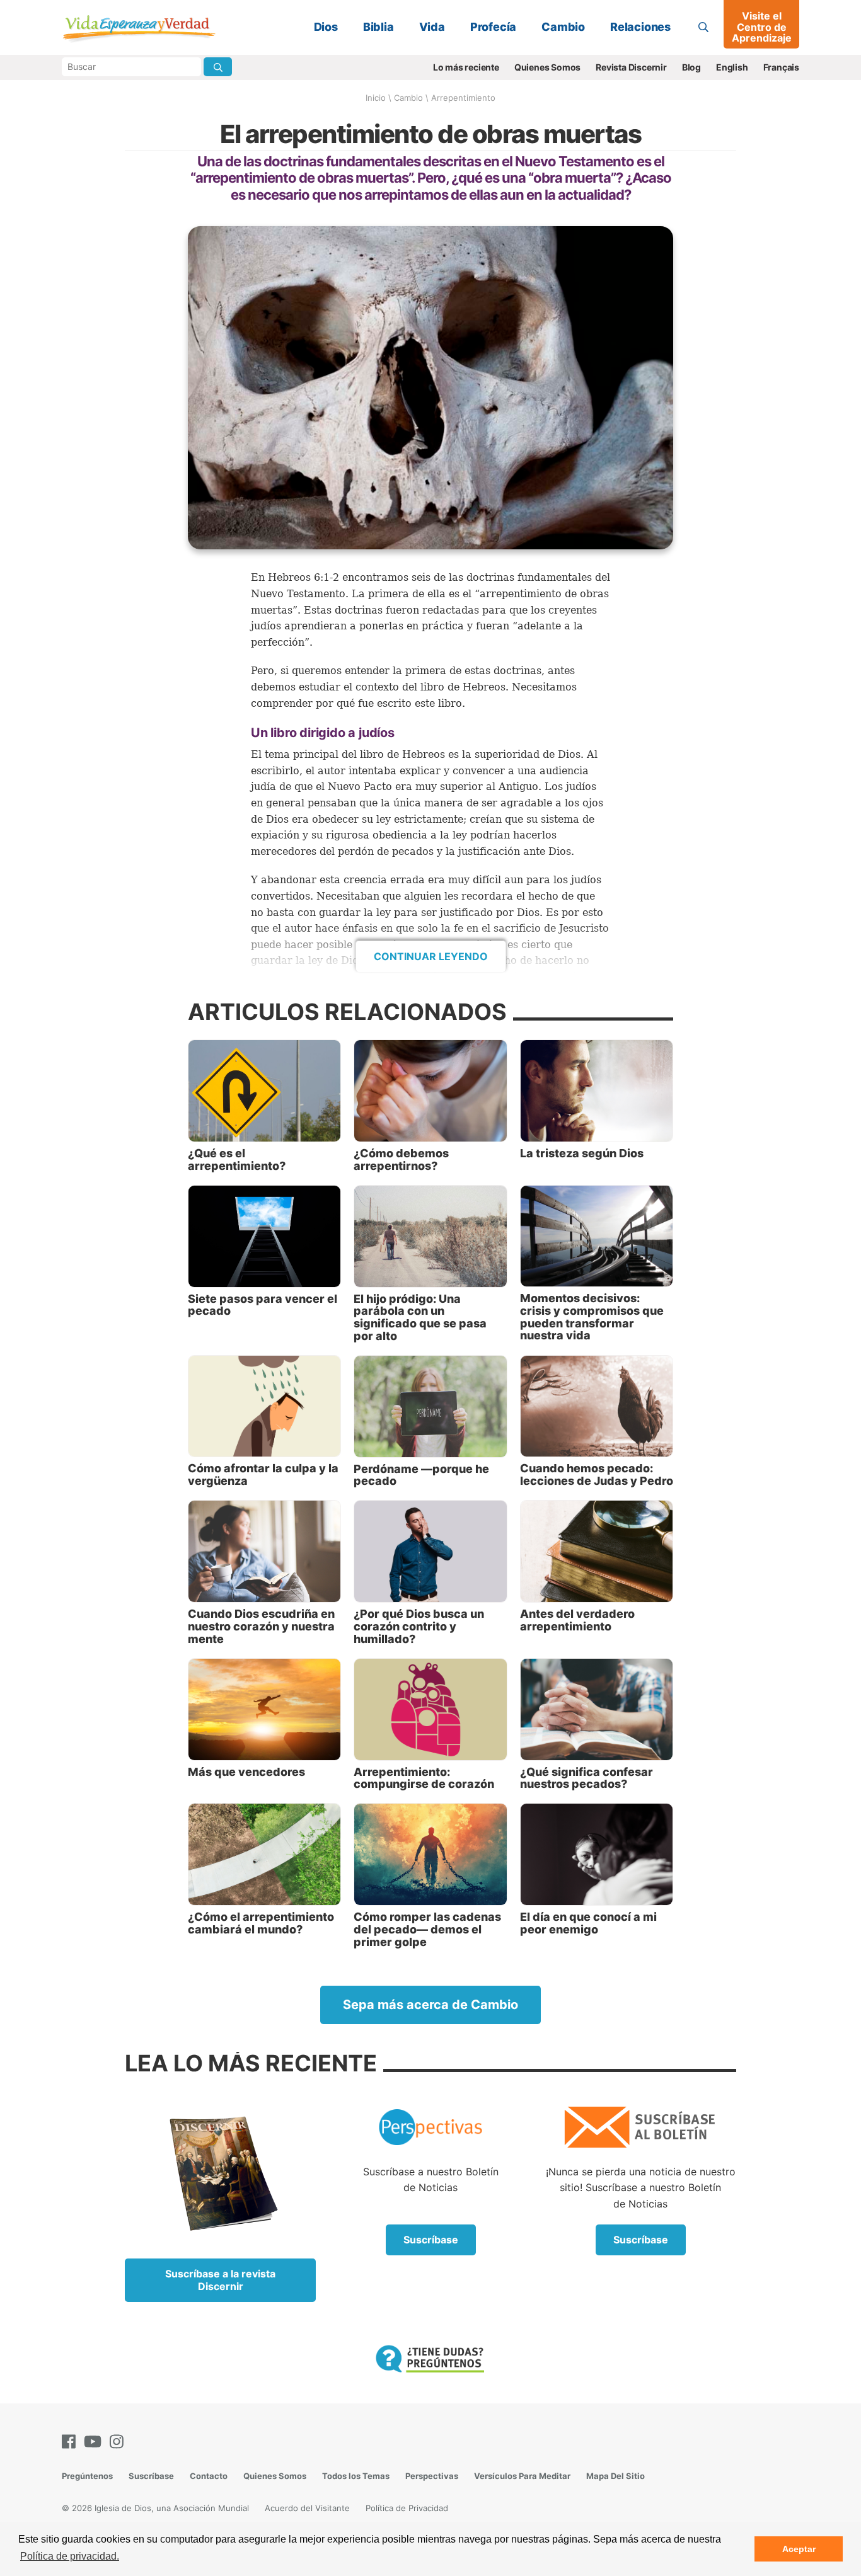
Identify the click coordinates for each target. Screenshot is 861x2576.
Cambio (563, 27)
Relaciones (640, 27)
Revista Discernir (631, 67)
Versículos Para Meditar (522, 2476)
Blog (691, 67)
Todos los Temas (356, 2476)
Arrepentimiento (463, 98)
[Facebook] (71, 2441)
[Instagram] (119, 2441)
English (732, 67)
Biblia (378, 27)
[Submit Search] (218, 67)
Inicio (376, 98)
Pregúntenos (87, 2476)
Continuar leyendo (431, 956)
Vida (432, 27)
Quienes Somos (547, 67)
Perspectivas (432, 2476)
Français (781, 67)
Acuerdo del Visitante (307, 2508)
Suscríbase (431, 2240)
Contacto (209, 2476)
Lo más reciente (466, 67)
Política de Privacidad (407, 2508)
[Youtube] (95, 2441)
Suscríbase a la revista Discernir (220, 2280)
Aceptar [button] (799, 2549)
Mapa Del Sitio (615, 2476)
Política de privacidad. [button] (70, 2556)
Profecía (493, 27)
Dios (326, 27)
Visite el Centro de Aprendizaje (762, 27)
